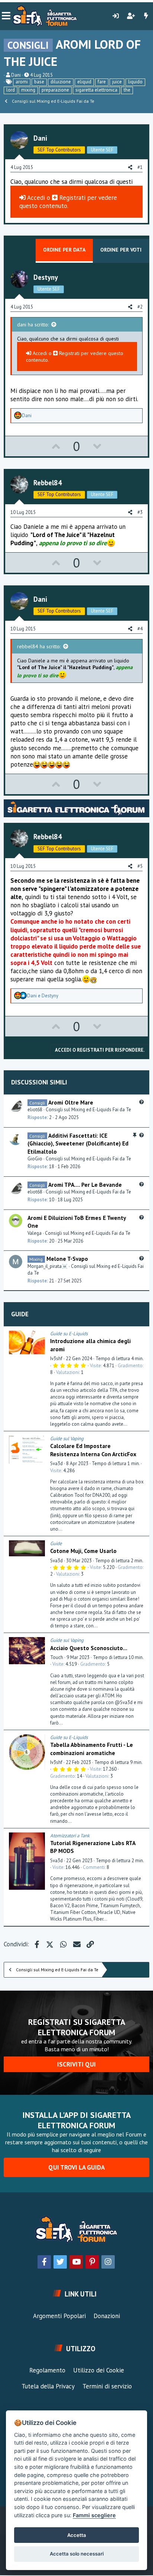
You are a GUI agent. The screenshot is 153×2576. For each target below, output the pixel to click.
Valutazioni (68, 1372)
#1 (140, 167)
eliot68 (35, 1110)
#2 (140, 307)
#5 (140, 866)
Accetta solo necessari (77, 2554)
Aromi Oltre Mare (71, 1102)
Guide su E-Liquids (69, 1334)
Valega (35, 1233)
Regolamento (47, 2370)
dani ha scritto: (33, 325)
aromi (22, 82)
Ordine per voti (121, 250)
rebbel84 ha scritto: (39, 646)
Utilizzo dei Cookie (99, 2370)
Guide (20, 1314)
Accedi (35, 198)
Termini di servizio (107, 2386)
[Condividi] (142, 1334)
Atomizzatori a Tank (70, 1836)
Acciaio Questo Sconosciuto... (89, 1648)
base (39, 82)
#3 (140, 512)
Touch (57, 1657)
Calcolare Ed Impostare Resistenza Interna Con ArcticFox (93, 1450)
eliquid (84, 82)
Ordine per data (64, 250)
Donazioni (107, 2316)
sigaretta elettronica (96, 90)
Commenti (94, 1867)
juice (117, 82)
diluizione (61, 82)
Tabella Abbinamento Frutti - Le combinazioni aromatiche (92, 1749)
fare (102, 82)
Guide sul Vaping (67, 1439)
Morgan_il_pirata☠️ (48, 1266)
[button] (6, 16)
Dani (16, 75)
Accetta (77, 2535)
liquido (135, 82)
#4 (140, 629)
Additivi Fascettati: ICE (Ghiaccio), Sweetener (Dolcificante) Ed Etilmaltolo (78, 1143)
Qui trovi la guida (76, 2167)
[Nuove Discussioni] (146, 16)
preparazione (55, 90)
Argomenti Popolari (59, 2316)
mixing (28, 90)
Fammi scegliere (94, 2515)
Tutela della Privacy (48, 2386)
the (127, 90)
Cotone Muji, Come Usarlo (83, 1551)
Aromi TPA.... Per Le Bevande (85, 1185)
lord (11, 90)
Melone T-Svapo (67, 1259)
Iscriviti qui (76, 2064)
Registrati (72, 198)
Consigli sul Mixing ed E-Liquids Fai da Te (88, 1110)
